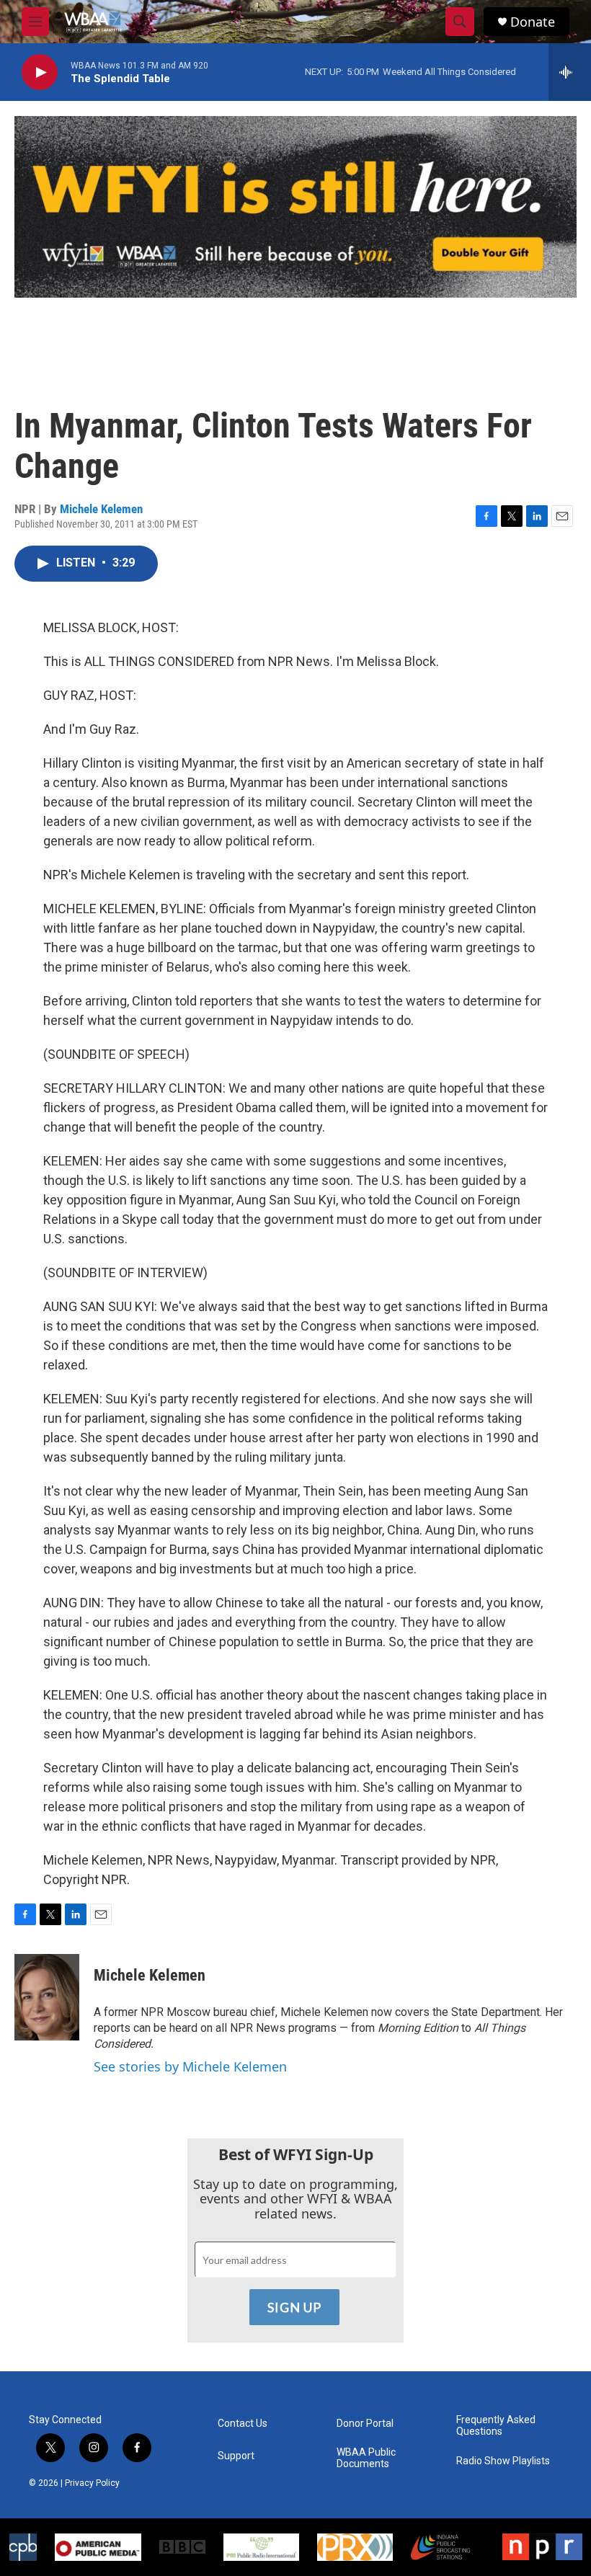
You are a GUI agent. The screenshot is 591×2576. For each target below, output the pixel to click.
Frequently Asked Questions (496, 2426)
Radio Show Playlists (503, 2461)
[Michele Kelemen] (47, 1997)
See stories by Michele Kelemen (190, 2066)
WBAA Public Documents (366, 2458)
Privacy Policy (92, 2483)
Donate (533, 22)
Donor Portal (365, 2424)
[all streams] (570, 72)
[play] (40, 72)
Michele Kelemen (101, 509)
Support (236, 2456)
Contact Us (243, 2424)
